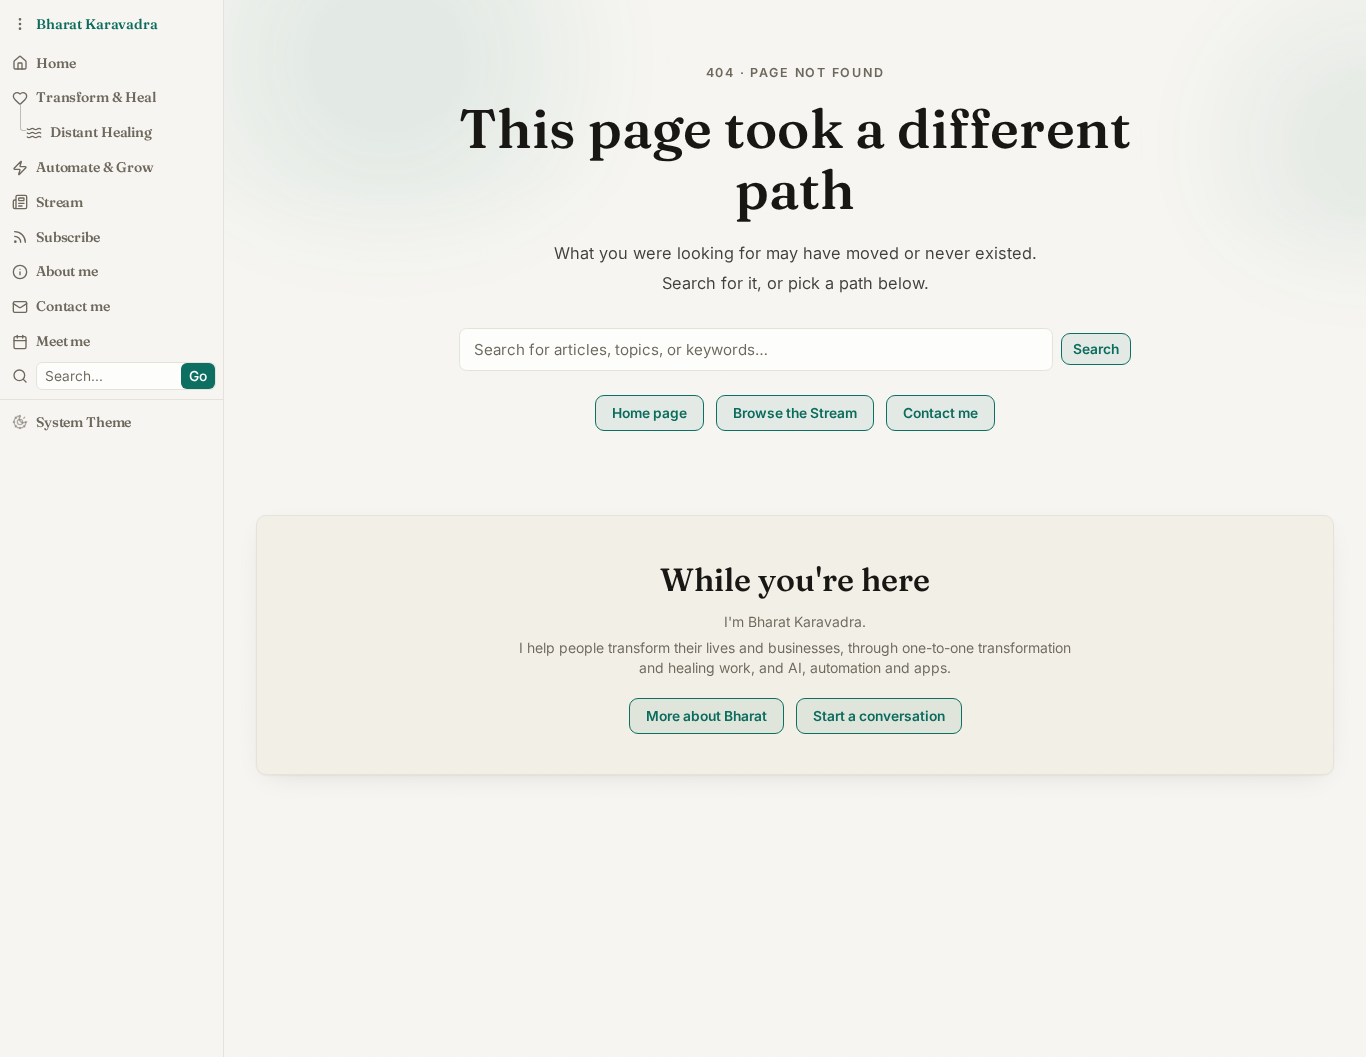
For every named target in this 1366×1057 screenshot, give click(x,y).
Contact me (940, 413)
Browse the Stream (795, 413)
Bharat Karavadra (97, 24)
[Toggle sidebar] (20, 376)
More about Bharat (706, 716)
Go (198, 376)
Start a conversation (879, 716)
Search (1096, 349)
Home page (649, 413)
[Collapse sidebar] (20, 24)
